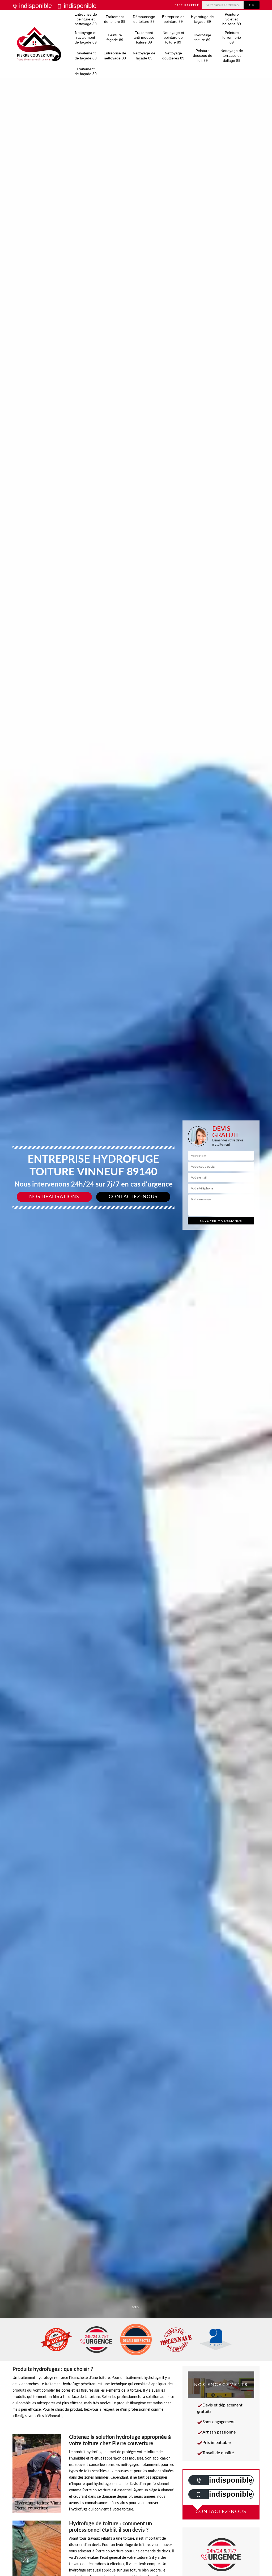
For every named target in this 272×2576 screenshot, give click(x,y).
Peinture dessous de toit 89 (203, 55)
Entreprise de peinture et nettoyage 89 (86, 19)
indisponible (35, 6)
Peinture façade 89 (115, 37)
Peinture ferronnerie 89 (232, 37)
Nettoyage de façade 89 (144, 55)
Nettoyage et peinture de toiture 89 (173, 37)
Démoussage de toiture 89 (144, 19)
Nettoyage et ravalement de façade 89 (86, 37)
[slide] (136, 1288)
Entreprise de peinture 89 (173, 19)
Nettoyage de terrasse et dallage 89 (232, 55)
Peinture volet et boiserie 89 (232, 19)
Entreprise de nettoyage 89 (115, 55)
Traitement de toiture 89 (115, 19)
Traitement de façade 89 (86, 71)
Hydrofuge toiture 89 (202, 37)
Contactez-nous (133, 1197)
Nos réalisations (54, 1197)
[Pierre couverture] (39, 44)
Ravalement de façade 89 (86, 55)
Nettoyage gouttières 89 (173, 55)
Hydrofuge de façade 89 (202, 19)
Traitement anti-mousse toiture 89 (144, 37)
